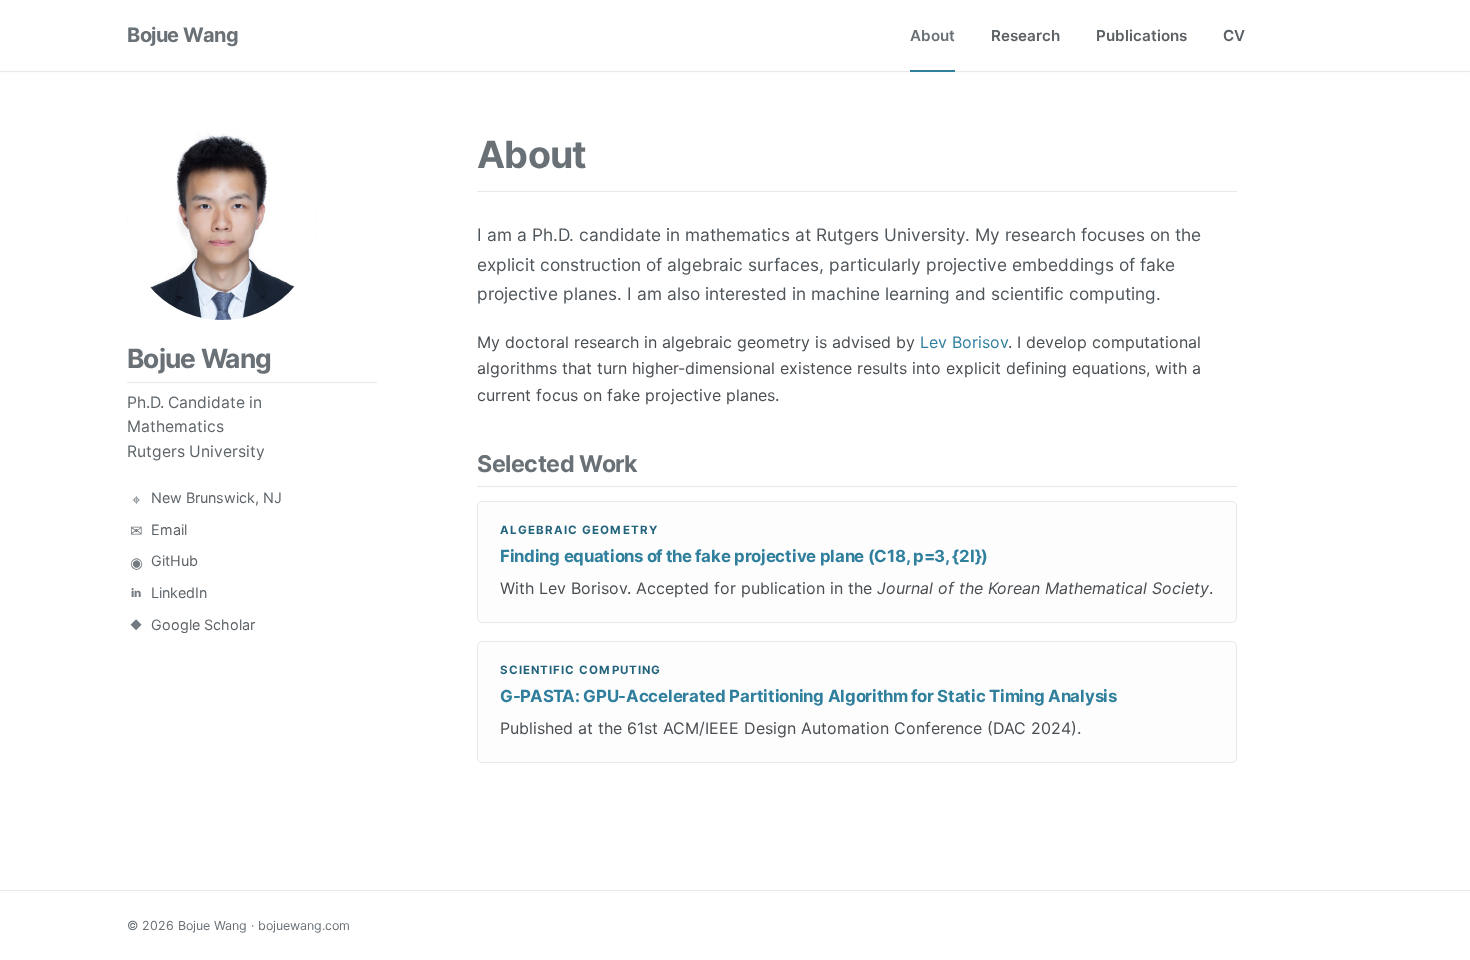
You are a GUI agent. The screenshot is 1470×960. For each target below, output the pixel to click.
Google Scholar (203, 624)
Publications (1141, 35)
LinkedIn (179, 592)
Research (1025, 35)
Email (169, 529)
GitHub (174, 560)
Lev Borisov (964, 342)
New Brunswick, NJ (216, 497)
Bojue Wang (182, 35)
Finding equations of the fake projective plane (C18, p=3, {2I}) (744, 556)
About (932, 35)
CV (1234, 35)
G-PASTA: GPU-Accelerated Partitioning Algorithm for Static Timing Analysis (808, 696)
